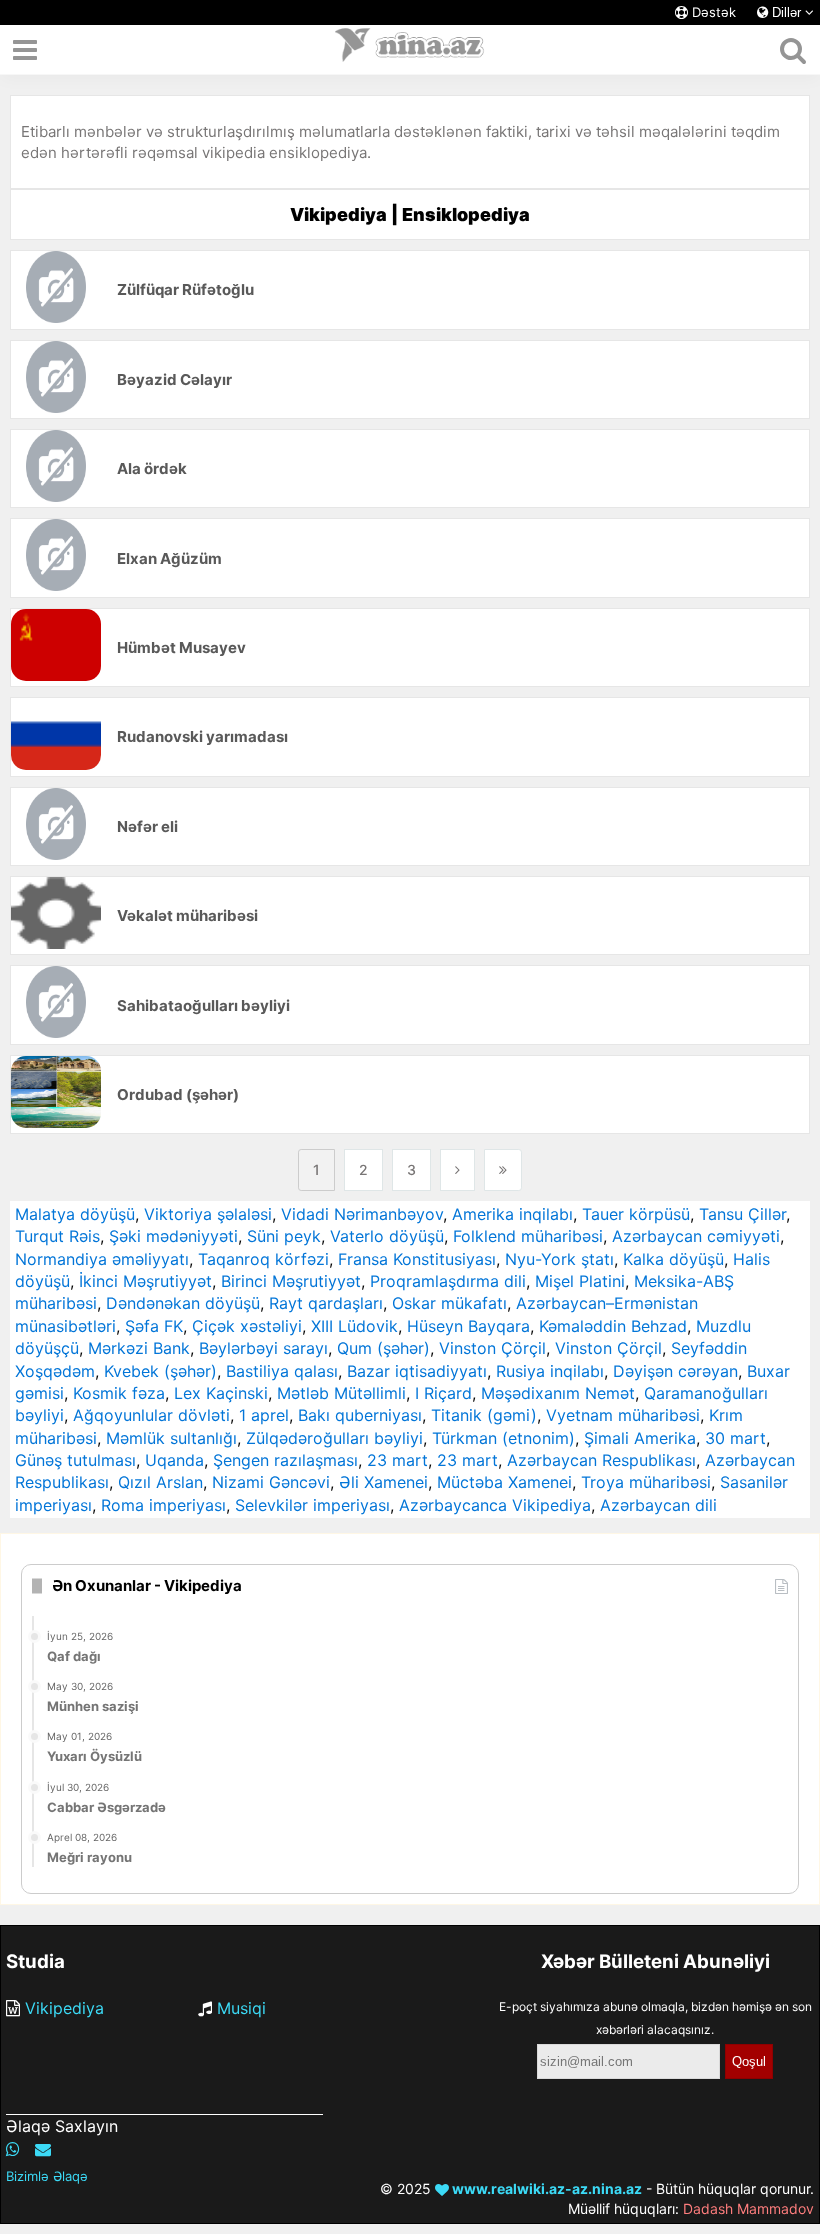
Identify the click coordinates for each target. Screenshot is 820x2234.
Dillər (786, 12)
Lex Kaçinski (221, 1393)
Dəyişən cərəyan (675, 1371)
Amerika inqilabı (512, 1214)
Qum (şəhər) (383, 1348)
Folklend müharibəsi (528, 1236)
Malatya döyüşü (75, 1214)
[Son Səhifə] (503, 1170)
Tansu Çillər (742, 1214)
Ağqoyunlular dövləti (151, 1415)
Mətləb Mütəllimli (341, 1393)
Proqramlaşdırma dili (448, 1281)
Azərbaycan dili (658, 1505)
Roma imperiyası (163, 1505)
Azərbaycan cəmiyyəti (696, 1236)
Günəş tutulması (75, 1460)
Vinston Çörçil (492, 1348)
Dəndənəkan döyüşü (183, 1303)
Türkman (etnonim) (503, 1438)
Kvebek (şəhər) (160, 1371)
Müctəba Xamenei (504, 1482)
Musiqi (241, 2008)
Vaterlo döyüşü (387, 1236)
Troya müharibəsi (646, 1482)
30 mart (735, 1438)
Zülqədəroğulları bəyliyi (334, 1438)
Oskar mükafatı (449, 1303)
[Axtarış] (792, 50)
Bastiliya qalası (282, 1371)
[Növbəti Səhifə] (457, 1170)
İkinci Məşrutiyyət (145, 1281)
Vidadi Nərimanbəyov (362, 1214)
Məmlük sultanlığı (171, 1438)
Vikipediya (64, 2008)
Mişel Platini (580, 1281)
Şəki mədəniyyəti (173, 1236)
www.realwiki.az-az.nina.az (545, 2188)
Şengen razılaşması (285, 1460)
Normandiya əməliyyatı (102, 1259)
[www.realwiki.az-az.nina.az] (410, 50)
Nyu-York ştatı (559, 1259)
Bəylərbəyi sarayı (263, 1348)
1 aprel (264, 1415)
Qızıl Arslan (160, 1482)
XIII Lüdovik (354, 1326)
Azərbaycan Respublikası (601, 1460)
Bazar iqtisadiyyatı (417, 1371)
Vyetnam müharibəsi (623, 1415)
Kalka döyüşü (673, 1259)
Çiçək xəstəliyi (247, 1326)
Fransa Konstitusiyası (417, 1259)
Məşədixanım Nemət (558, 1393)
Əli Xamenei (383, 1482)
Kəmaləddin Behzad (613, 1326)
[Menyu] (25, 50)
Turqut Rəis (57, 1236)
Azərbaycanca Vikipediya (495, 1505)
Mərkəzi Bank (139, 1348)
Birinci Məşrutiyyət (291, 1281)
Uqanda (174, 1460)
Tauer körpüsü (636, 1214)
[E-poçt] (43, 2149)
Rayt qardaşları (326, 1303)
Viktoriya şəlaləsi (208, 1214)
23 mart (397, 1460)
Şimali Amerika (640, 1438)
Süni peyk (284, 1236)
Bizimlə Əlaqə (47, 2176)
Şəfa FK (154, 1326)
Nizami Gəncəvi (271, 1482)
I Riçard (443, 1393)
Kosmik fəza (119, 1393)
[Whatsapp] (13, 2149)
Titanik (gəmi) (484, 1415)
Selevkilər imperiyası (312, 1505)
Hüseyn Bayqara (468, 1326)
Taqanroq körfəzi (263, 1259)
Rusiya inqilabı (550, 1371)
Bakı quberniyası (360, 1415)
